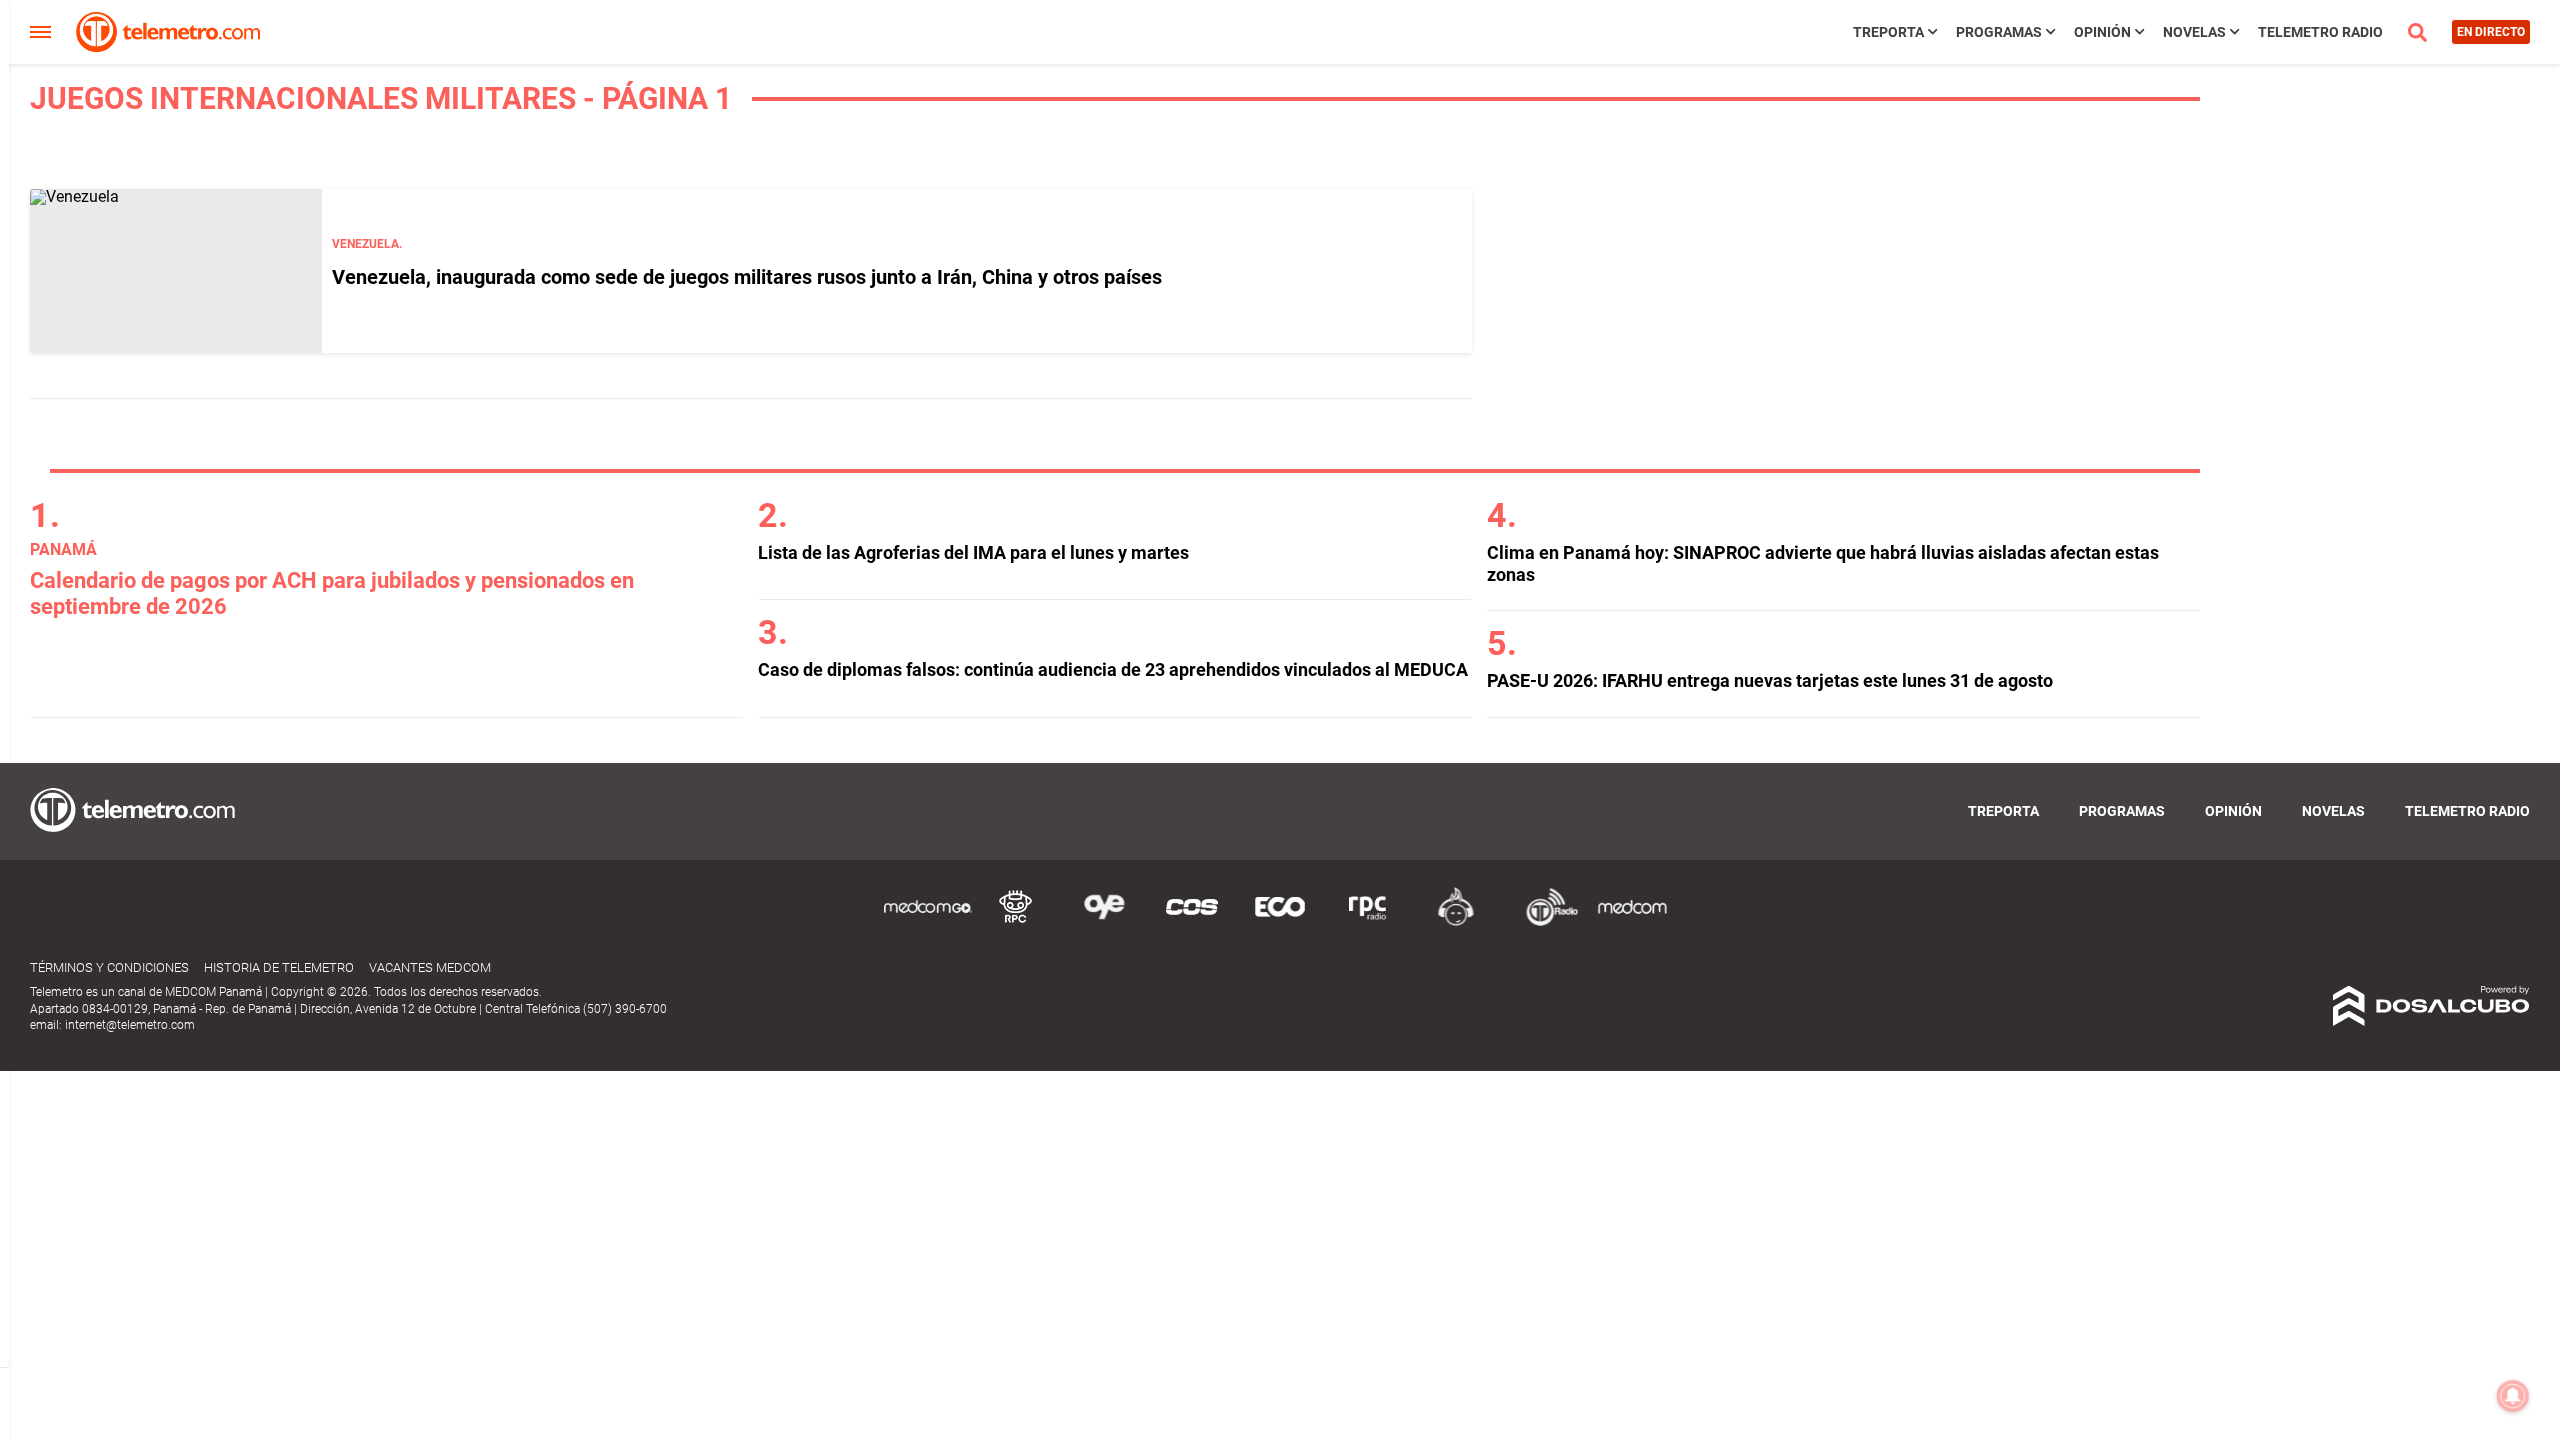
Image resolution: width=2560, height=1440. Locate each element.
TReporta (1888, 32)
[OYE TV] (1104, 922)
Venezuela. (367, 244)
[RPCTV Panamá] (1016, 922)
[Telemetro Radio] (1544, 922)
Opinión (2102, 32)
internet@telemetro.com (130, 1025)
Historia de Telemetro (279, 967)
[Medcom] (1632, 922)
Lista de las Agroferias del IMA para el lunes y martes (973, 552)
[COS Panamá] (1192, 922)
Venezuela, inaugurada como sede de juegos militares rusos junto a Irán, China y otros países (747, 277)
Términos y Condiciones (109, 967)
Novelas (2194, 32)
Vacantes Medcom (430, 967)
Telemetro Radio (2320, 32)
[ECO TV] (1280, 922)
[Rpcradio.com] (1368, 922)
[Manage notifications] (2513, 1396)
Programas (1999, 32)
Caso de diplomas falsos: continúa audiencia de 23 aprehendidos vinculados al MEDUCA (1113, 669)
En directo (2491, 32)
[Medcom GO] (928, 922)
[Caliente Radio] (1456, 922)
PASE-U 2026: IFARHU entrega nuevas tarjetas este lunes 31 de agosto (1770, 680)
